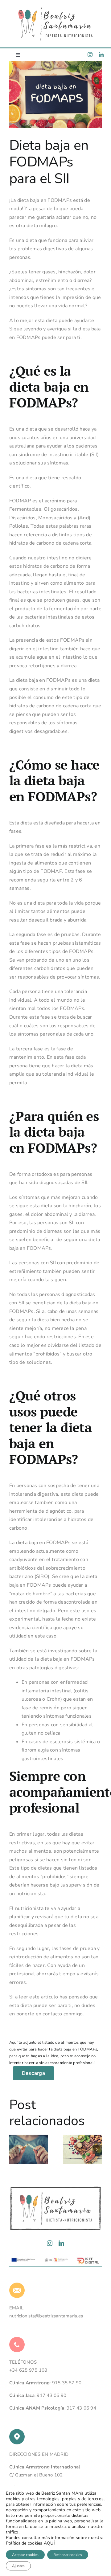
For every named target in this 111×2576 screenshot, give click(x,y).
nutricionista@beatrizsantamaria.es (46, 2316)
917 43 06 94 (81, 2408)
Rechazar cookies (68, 2555)
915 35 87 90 (67, 2383)
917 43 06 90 (51, 2395)
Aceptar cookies (25, 2555)
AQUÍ (49, 2543)
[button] (14, 2149)
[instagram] (90, 55)
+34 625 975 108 (28, 2370)
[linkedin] (101, 55)
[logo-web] (55, 9)
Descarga (33, 2073)
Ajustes (18, 2566)
